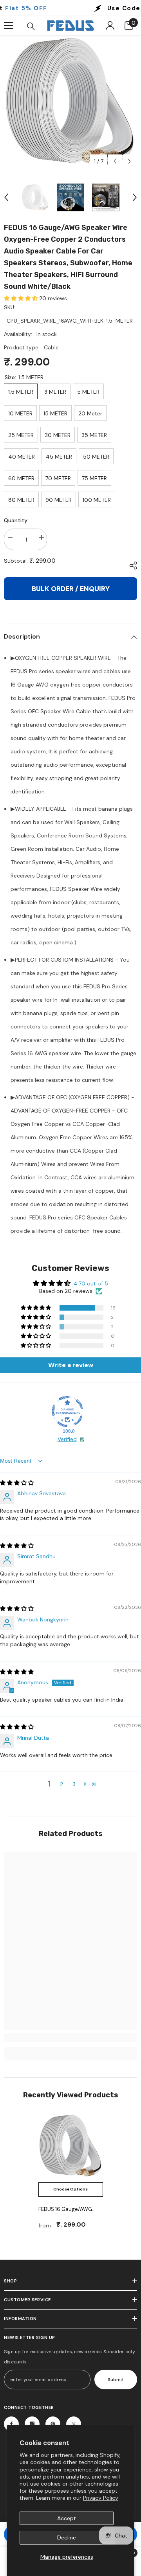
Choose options (70, 2189)
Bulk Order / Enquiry (71, 589)
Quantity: (16, 520)
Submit (116, 2380)
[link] (70, 2038)
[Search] (31, 26)
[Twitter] (74, 2424)
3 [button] (74, 1784)
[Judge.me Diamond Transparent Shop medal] (67, 1412)
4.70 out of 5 (91, 1283)
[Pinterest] (53, 2424)
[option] (70, 102)
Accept (67, 2518)
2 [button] (61, 1784)
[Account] (110, 26)
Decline (67, 2537)
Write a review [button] (71, 1365)
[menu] (9, 26)
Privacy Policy (101, 2498)
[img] (17, 1483)
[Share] (131, 566)
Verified (67, 1439)
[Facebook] (11, 2424)
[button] (115, 161)
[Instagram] (32, 2424)
